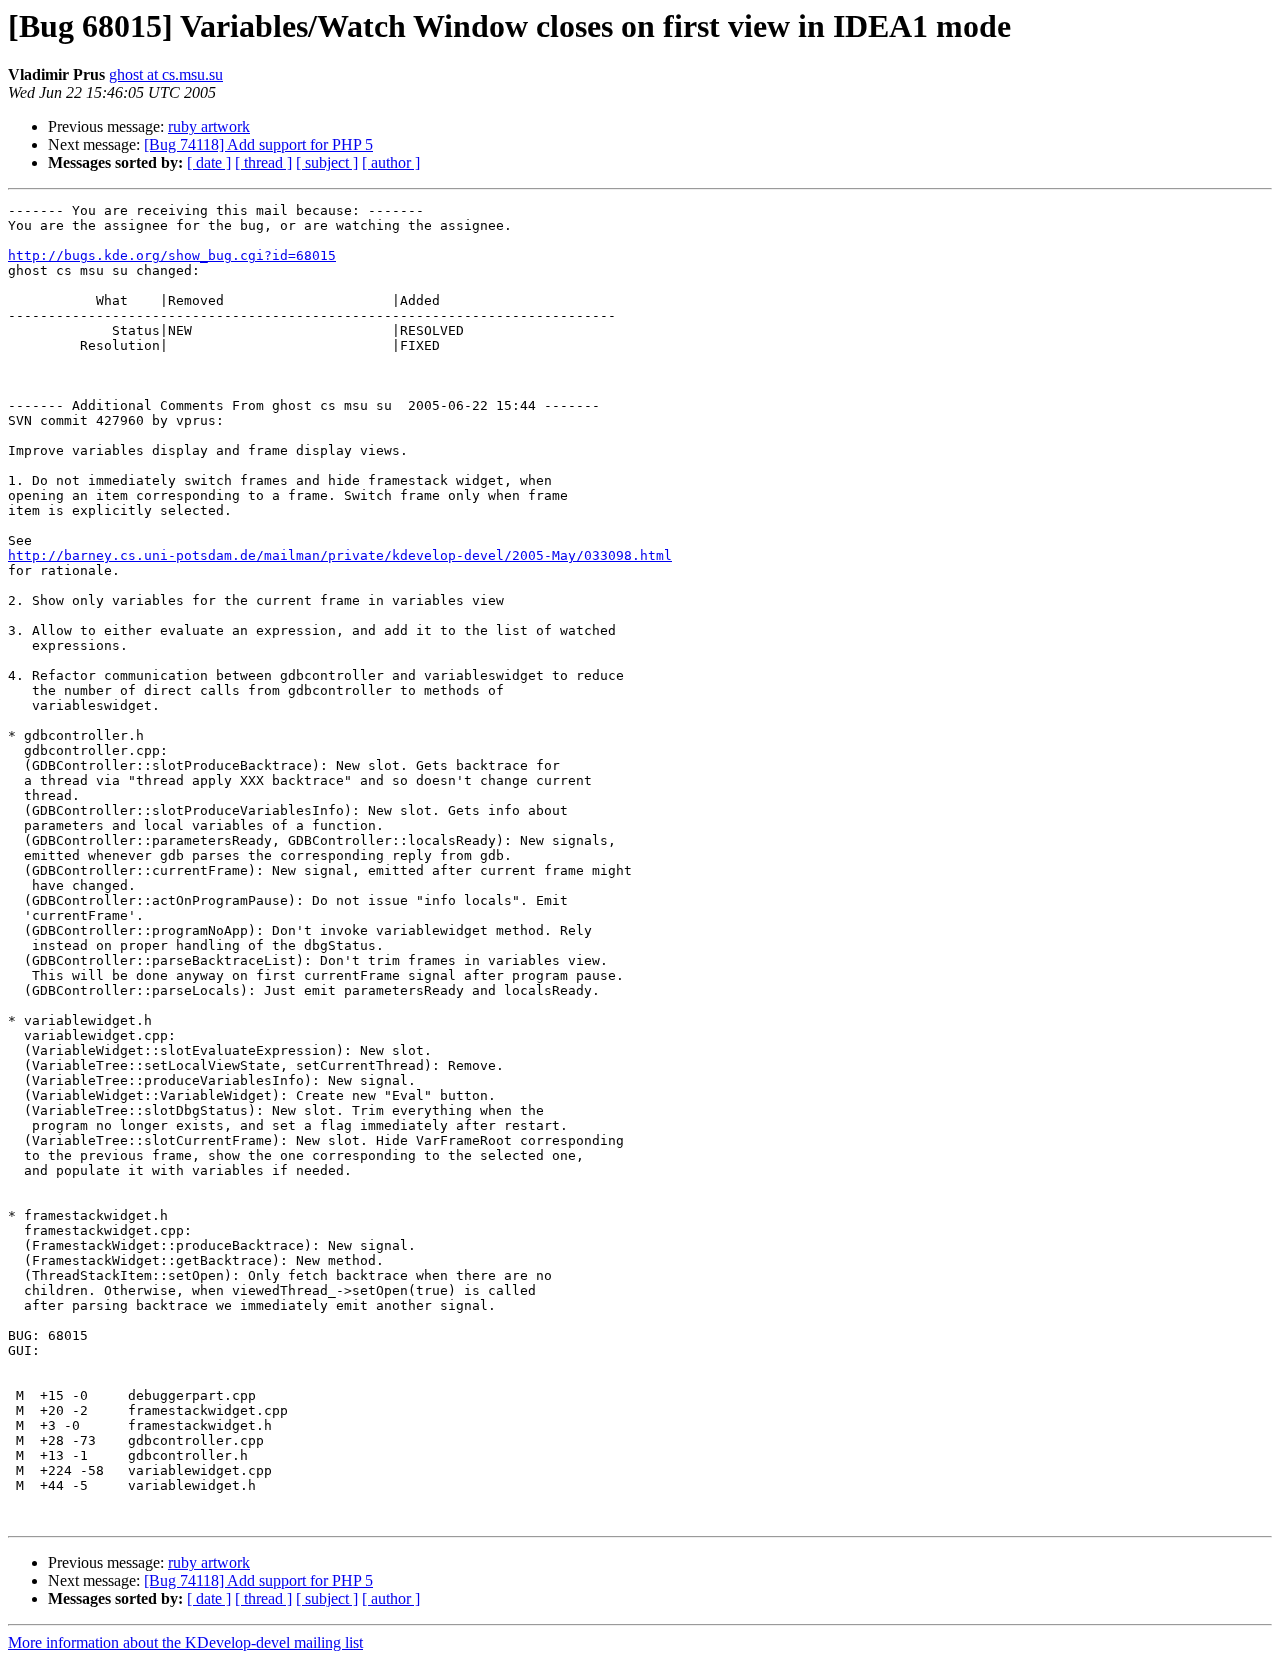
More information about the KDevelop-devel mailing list (185, 1642)
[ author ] (391, 162)
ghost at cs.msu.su (166, 74)
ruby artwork (209, 126)
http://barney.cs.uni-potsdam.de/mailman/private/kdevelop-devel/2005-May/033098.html (340, 555)
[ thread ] (263, 162)
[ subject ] (327, 162)
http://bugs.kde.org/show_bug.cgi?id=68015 (172, 255)
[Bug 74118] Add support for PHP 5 (258, 144)
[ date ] (209, 162)
